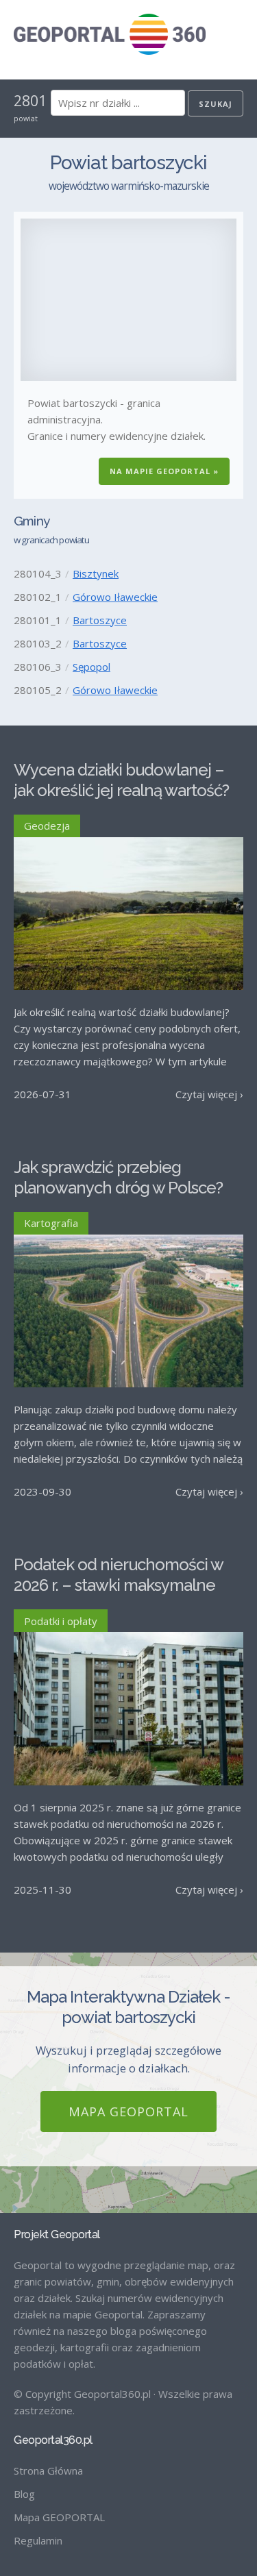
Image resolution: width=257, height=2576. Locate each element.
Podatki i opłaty (61, 1621)
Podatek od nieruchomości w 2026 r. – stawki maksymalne (118, 1575)
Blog (24, 2494)
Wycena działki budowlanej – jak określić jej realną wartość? (121, 780)
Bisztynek (96, 573)
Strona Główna (48, 2470)
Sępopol (91, 667)
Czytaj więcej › (209, 1094)
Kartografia (51, 1223)
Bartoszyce (100, 620)
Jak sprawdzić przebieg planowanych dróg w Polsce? (118, 1177)
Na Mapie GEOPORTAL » (164, 471)
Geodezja (47, 826)
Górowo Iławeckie (115, 597)
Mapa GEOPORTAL (128, 2111)
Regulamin (38, 2540)
